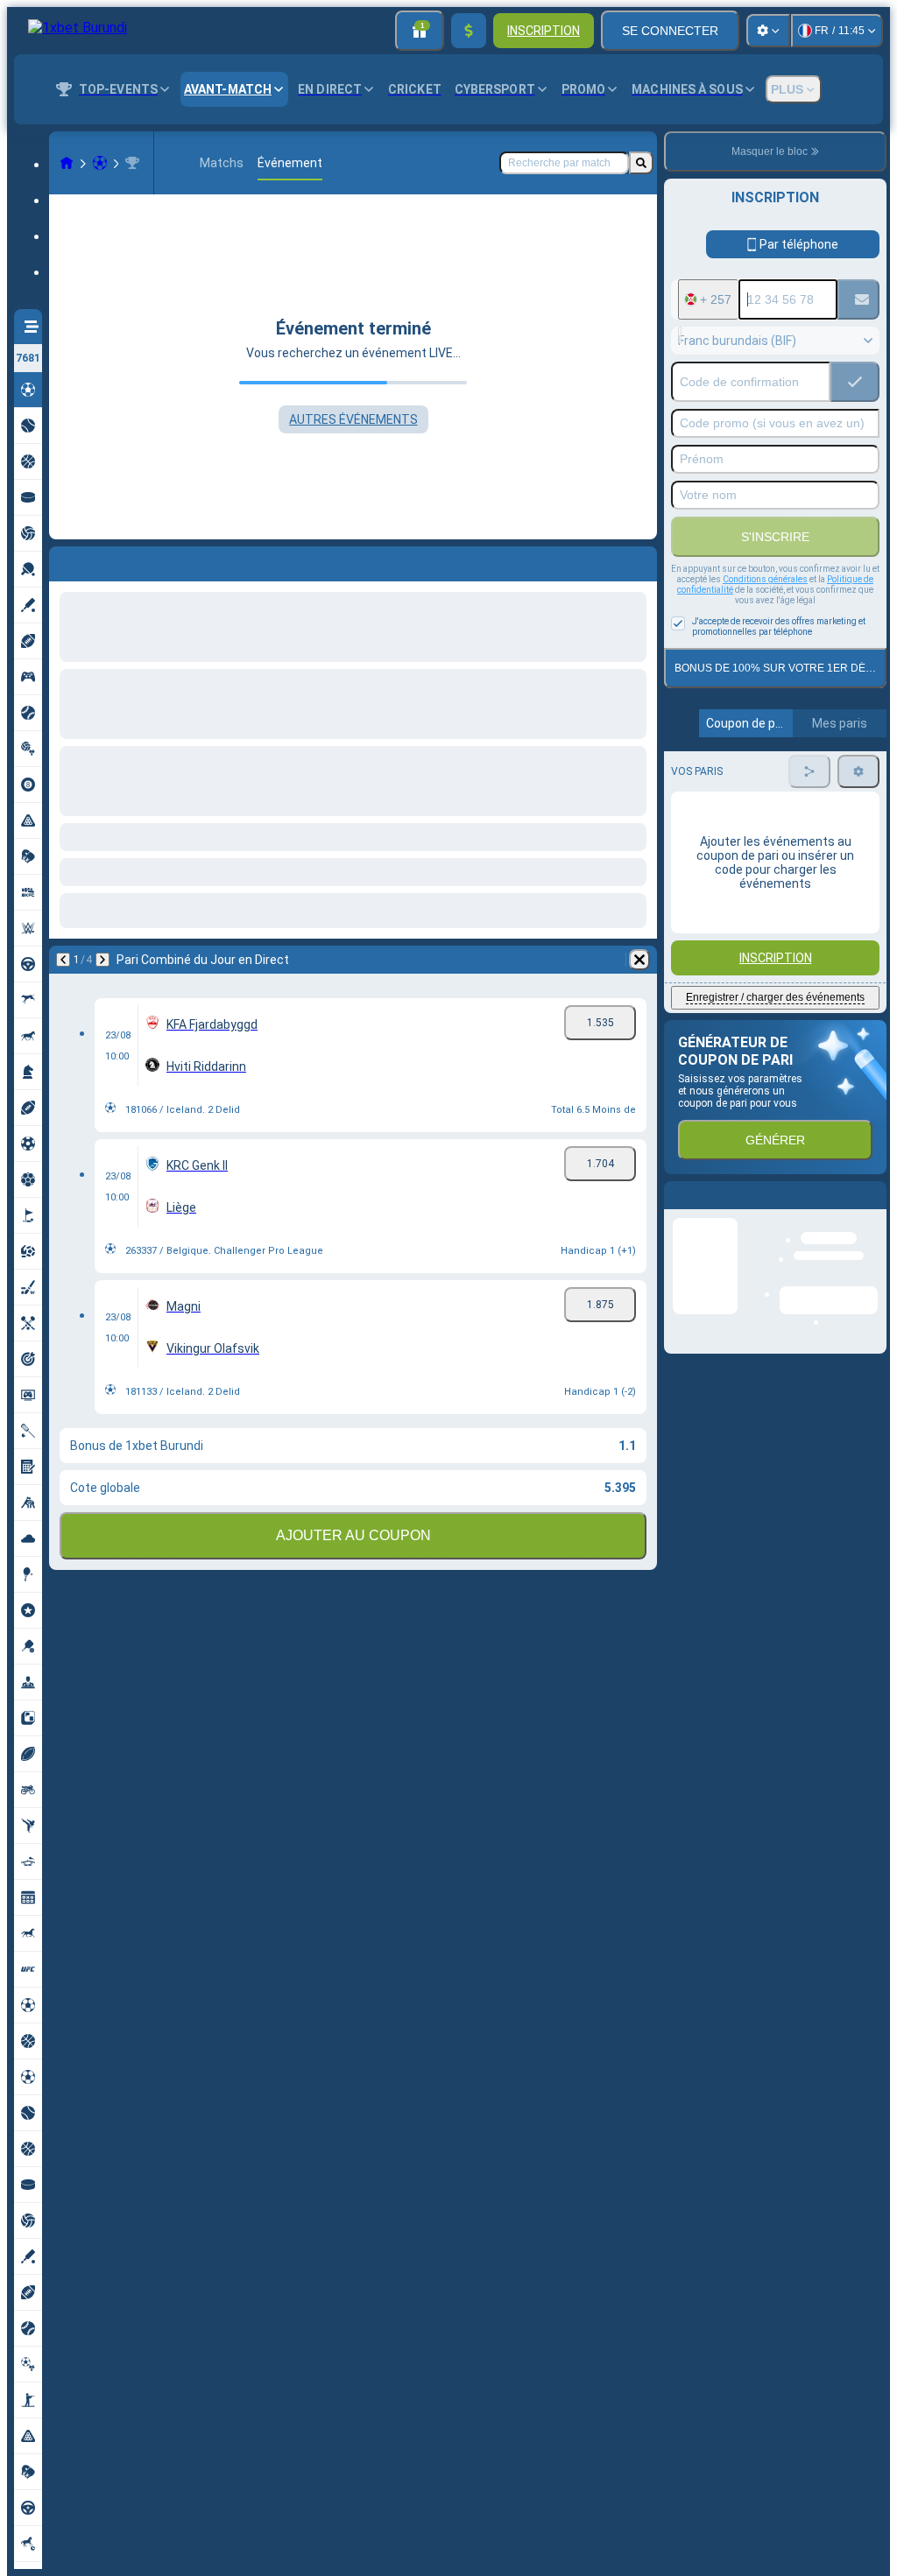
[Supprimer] (639, 560)
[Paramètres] (768, 31)
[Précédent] (63, 560)
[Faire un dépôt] (469, 31)
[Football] (100, 163)
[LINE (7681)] (67, 163)
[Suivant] (109, 560)
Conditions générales (765, 579)
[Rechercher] (641, 163)
